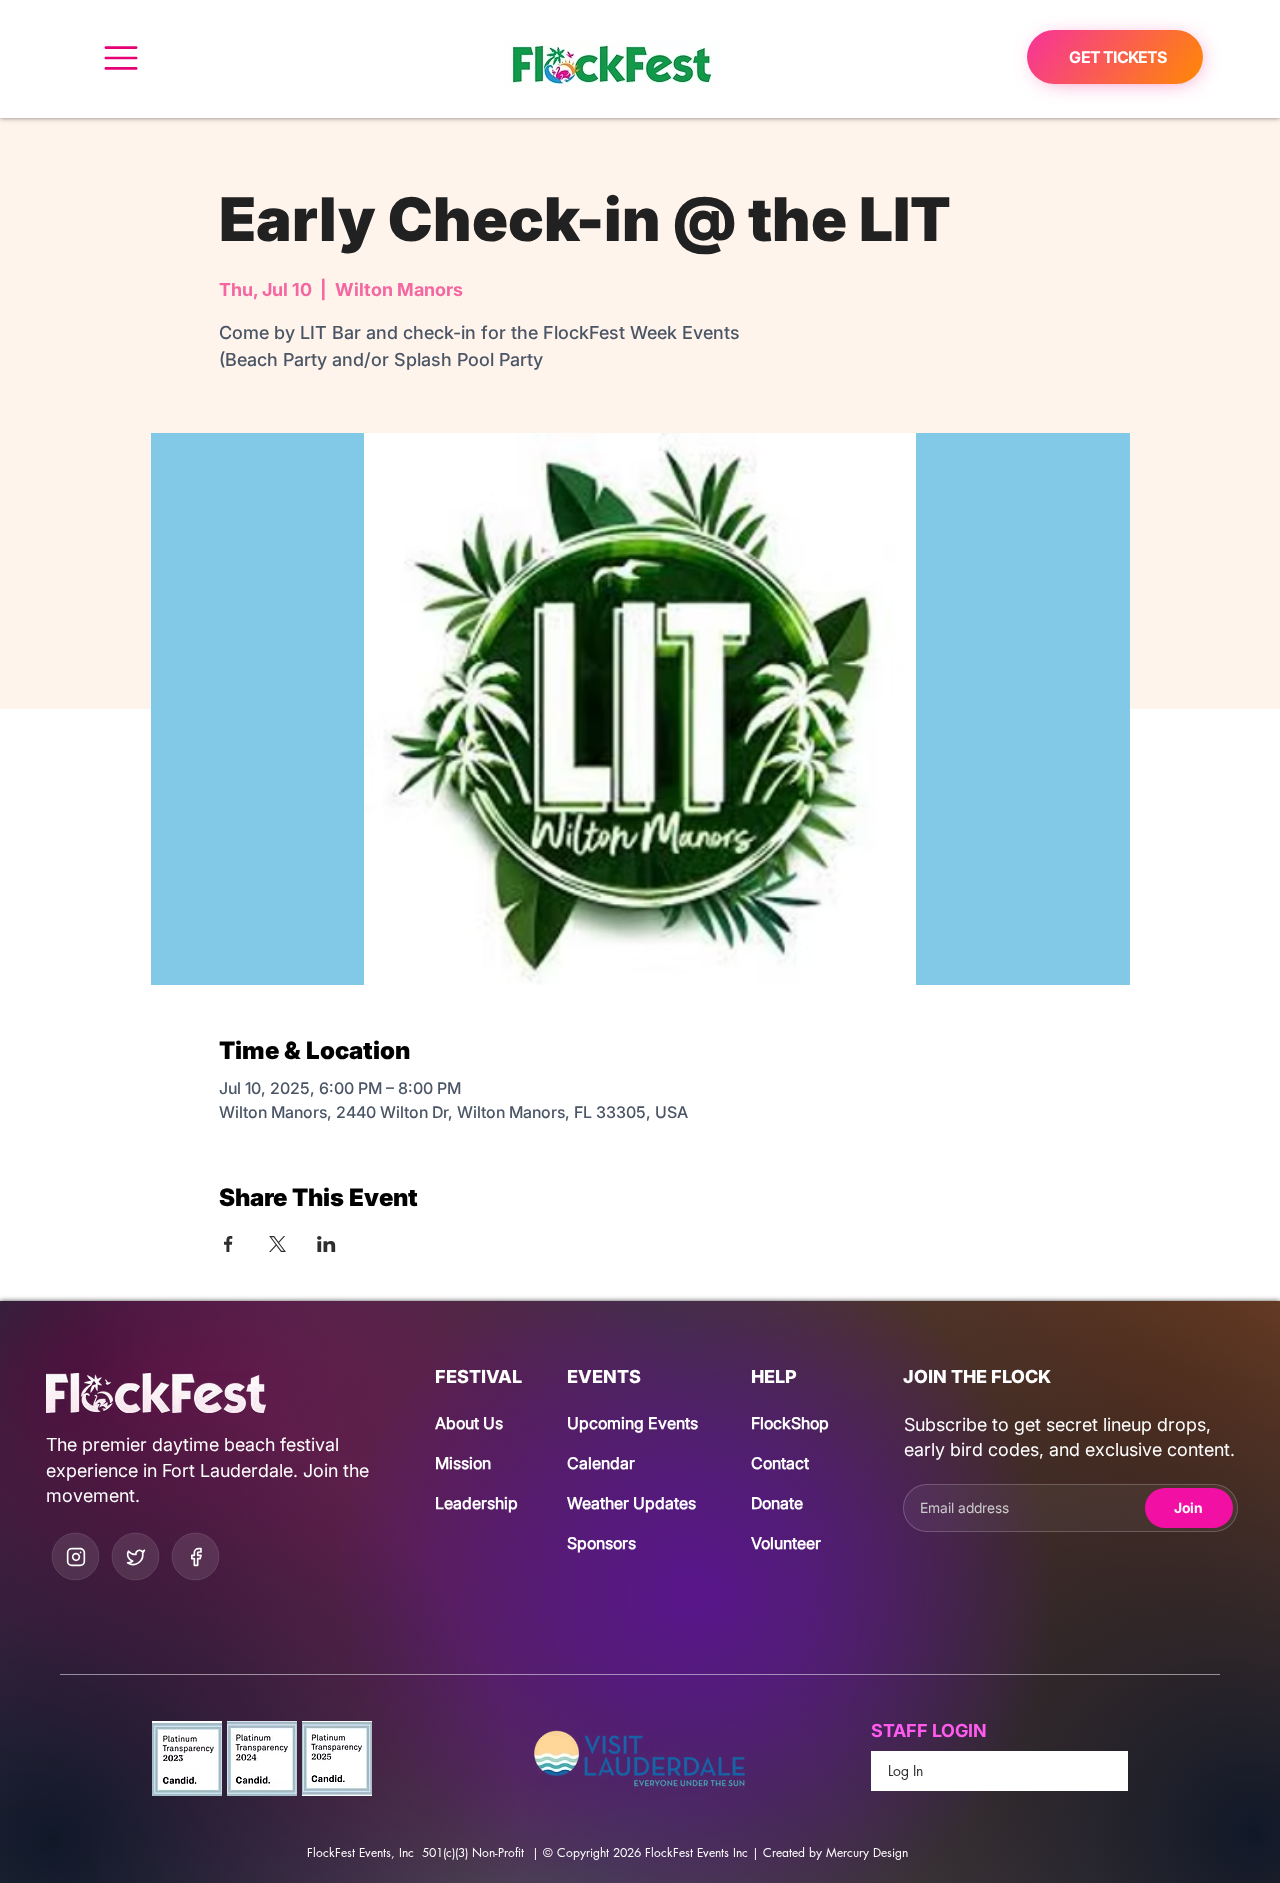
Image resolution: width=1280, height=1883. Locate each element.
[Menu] (120, 57)
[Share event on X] (277, 1244)
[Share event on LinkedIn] (326, 1244)
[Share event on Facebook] (228, 1244)
